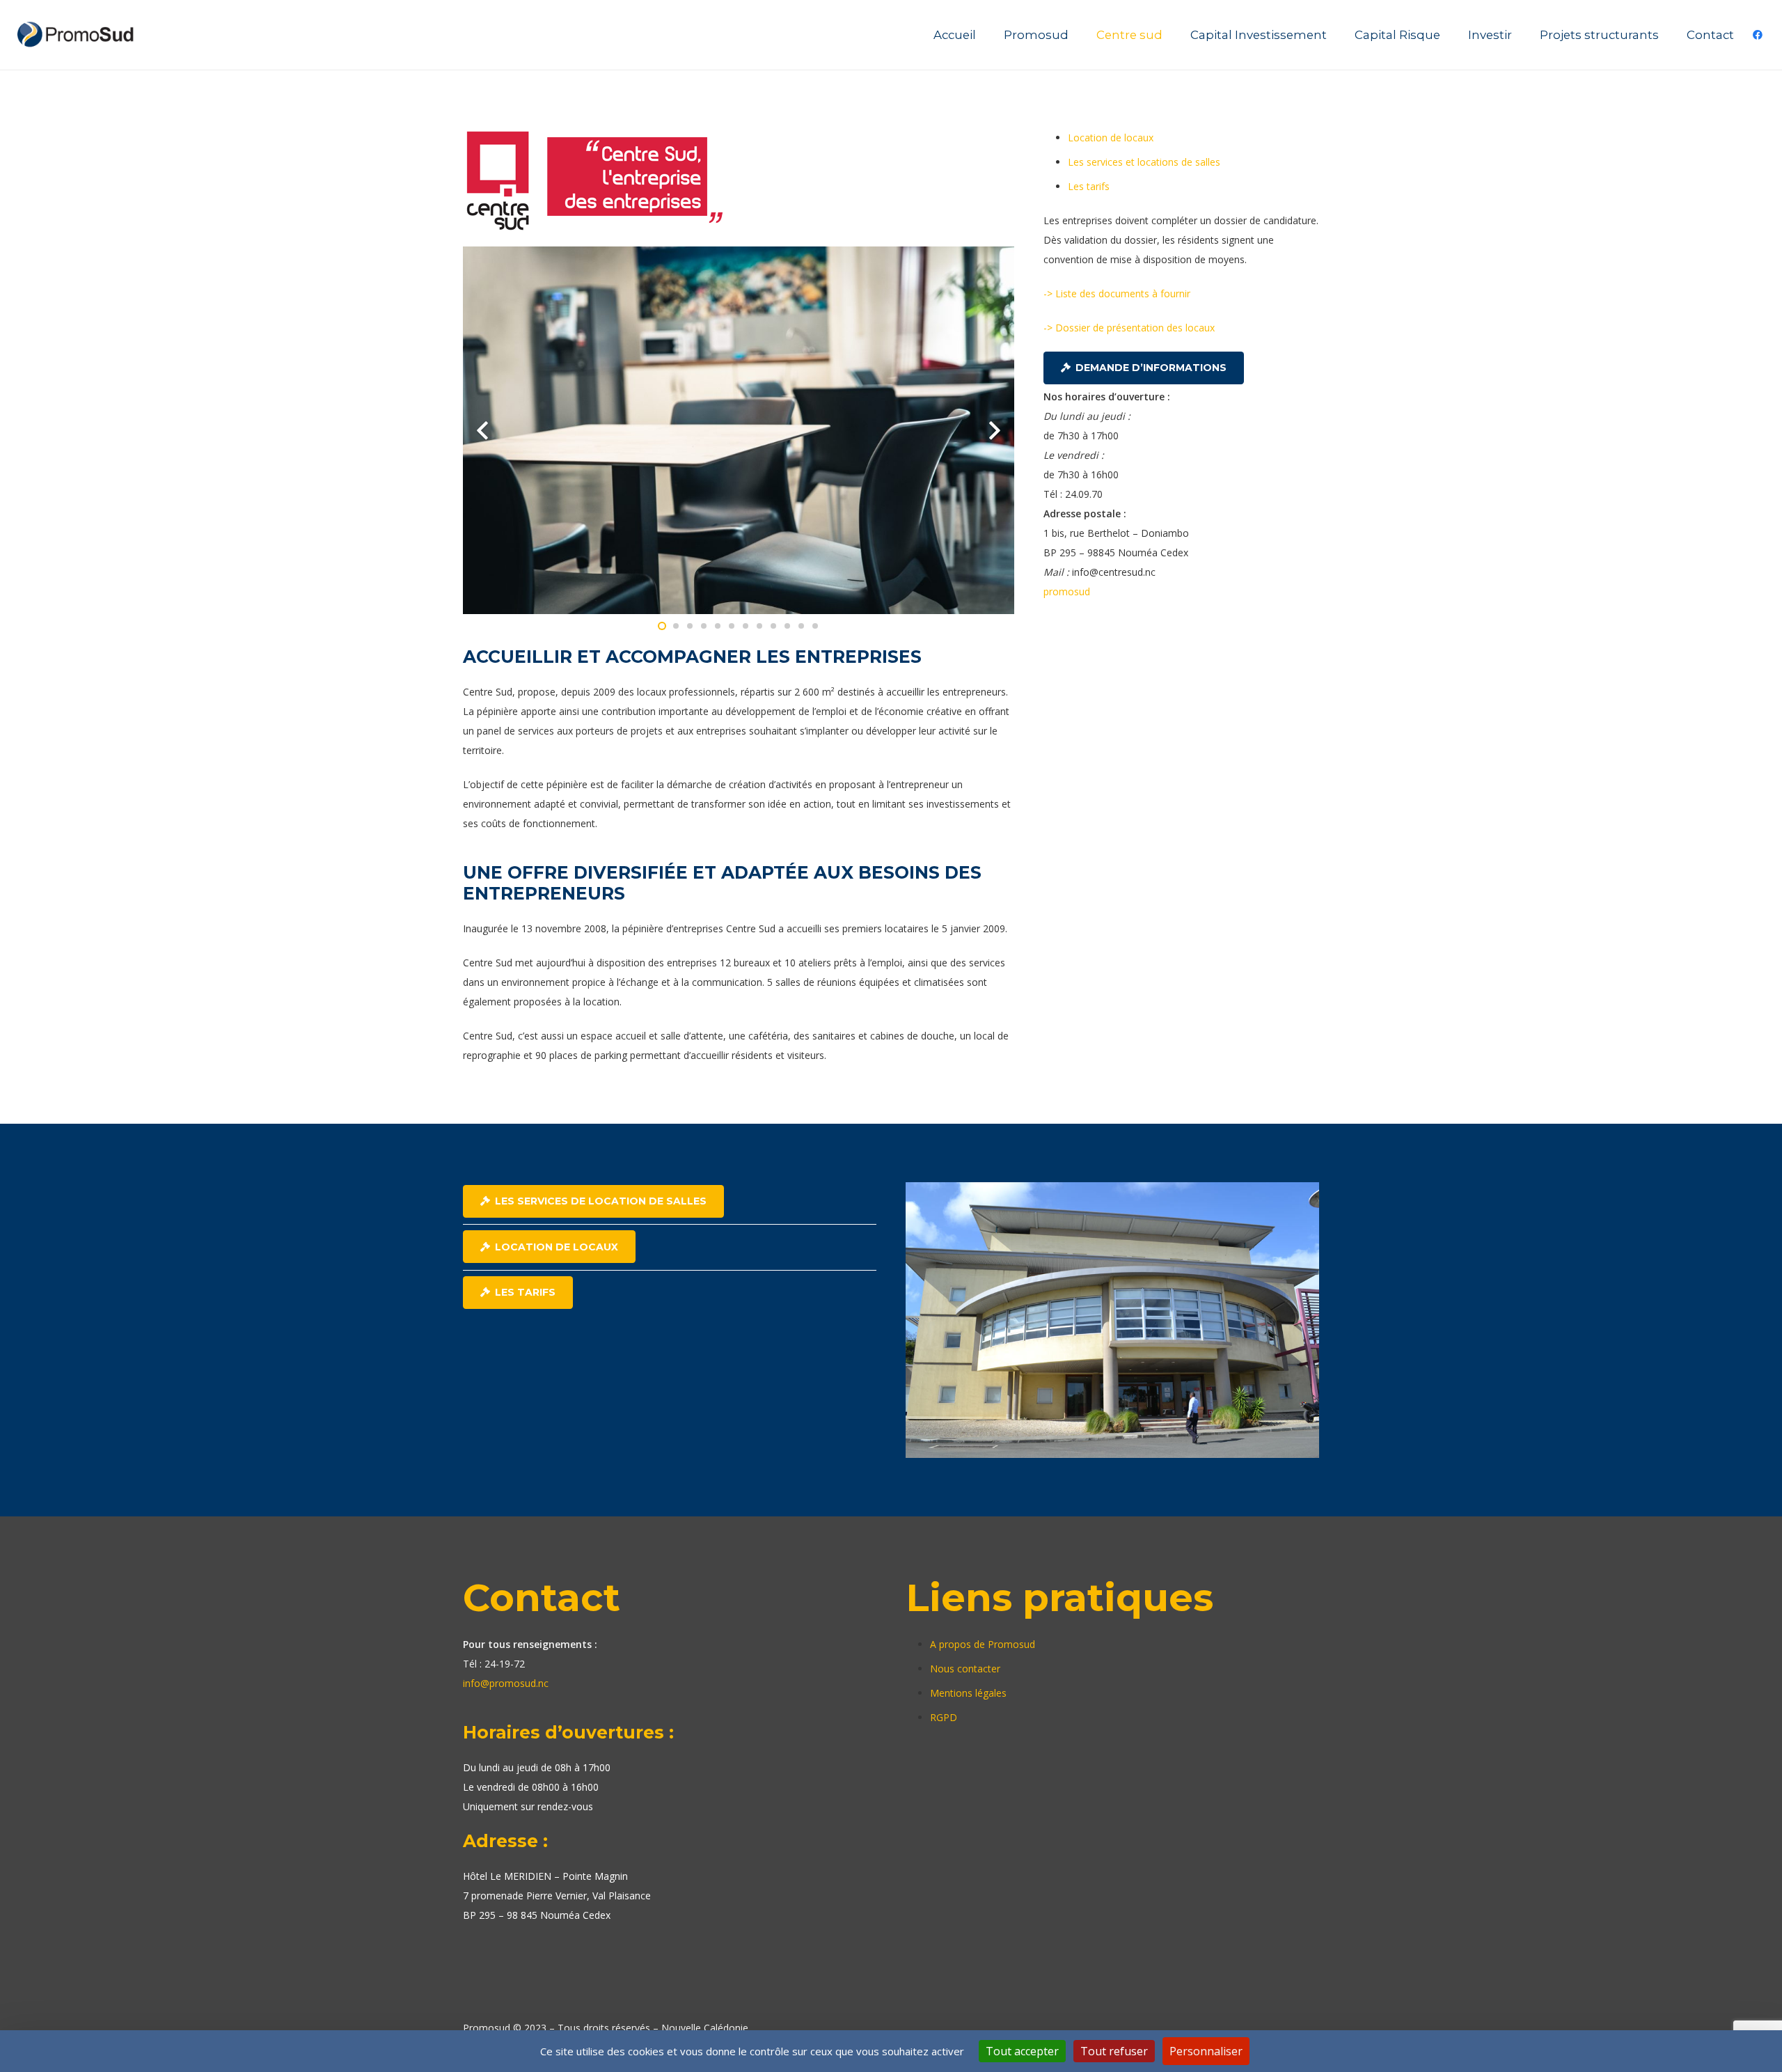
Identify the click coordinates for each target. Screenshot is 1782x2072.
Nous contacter (965, 1669)
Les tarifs (1089, 186)
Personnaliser (1206, 2051)
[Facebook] (1758, 35)
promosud (1067, 591)
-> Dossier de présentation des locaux (1129, 328)
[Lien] (77, 35)
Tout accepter (1022, 2051)
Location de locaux (1111, 138)
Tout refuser (1114, 2051)
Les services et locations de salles (1144, 162)
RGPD (944, 1717)
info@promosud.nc (506, 1683)
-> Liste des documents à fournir (1117, 293)
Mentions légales (968, 1693)
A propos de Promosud (983, 1644)
